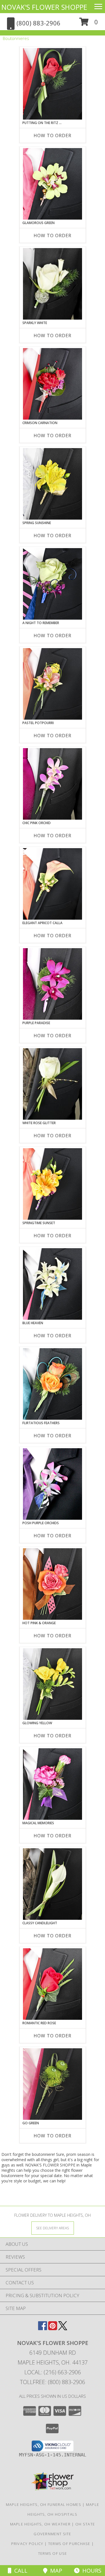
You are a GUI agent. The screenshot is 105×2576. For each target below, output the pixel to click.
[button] (89, 24)
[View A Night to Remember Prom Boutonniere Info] (53, 584)
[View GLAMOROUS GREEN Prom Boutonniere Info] (53, 184)
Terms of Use (53, 2553)
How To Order (53, 135)
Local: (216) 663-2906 (53, 2372)
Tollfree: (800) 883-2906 (53, 2382)
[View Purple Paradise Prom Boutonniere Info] (53, 984)
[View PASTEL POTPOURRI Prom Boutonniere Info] (53, 684)
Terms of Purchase (69, 2544)
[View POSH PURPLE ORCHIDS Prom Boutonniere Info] (53, 1484)
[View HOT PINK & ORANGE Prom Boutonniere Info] (53, 1584)
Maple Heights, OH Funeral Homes (44, 2504)
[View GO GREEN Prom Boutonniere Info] (53, 2084)
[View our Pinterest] (53, 2328)
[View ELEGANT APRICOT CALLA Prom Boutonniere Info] (53, 884)
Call (19, 2571)
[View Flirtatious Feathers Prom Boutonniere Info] (53, 1384)
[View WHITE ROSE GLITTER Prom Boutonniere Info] (53, 1084)
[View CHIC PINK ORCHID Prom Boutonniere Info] (53, 784)
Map (55, 2571)
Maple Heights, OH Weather (40, 2524)
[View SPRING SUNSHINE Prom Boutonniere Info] (53, 484)
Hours (90, 2571)
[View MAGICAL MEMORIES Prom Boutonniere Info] (53, 1784)
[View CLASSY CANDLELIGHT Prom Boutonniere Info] (53, 1884)
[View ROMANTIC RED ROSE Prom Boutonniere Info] (53, 1984)
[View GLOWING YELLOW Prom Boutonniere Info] (53, 1684)
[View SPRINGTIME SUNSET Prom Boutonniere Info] (53, 1184)
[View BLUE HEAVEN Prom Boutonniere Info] (53, 1284)
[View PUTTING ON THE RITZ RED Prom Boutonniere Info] (53, 84)
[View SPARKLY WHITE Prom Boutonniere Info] (53, 284)
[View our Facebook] (43, 2328)
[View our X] (63, 2328)
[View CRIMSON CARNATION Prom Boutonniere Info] (53, 384)
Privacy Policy (27, 2544)
